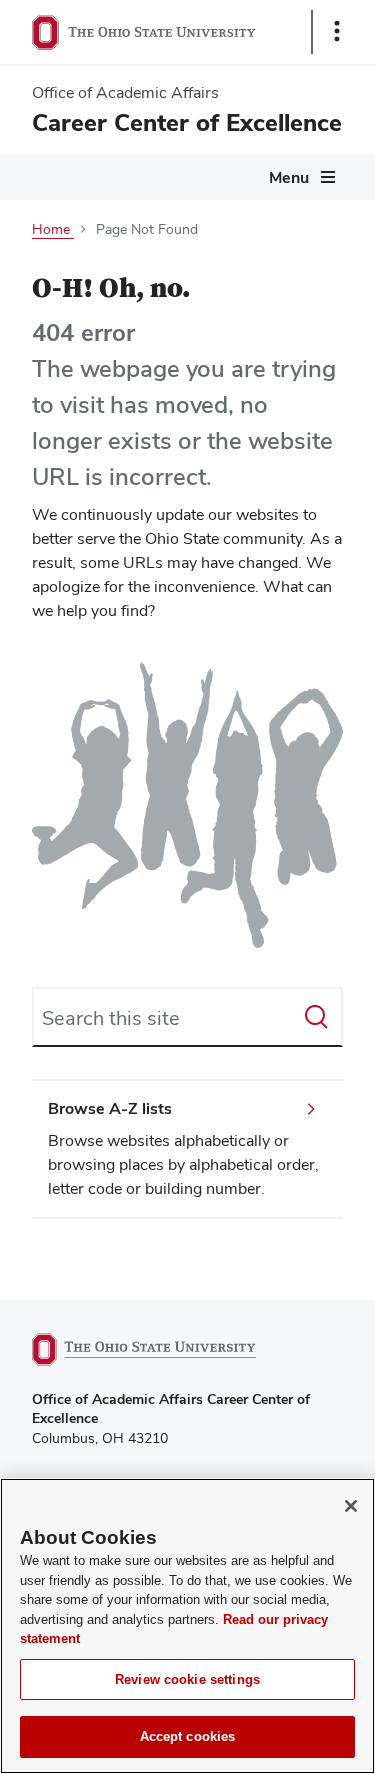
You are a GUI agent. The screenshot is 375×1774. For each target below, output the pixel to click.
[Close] (351, 1506)
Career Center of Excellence (187, 122)
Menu (289, 177)
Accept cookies (188, 1736)
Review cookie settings (187, 1679)
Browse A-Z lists (110, 1108)
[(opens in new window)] (167, 1349)
